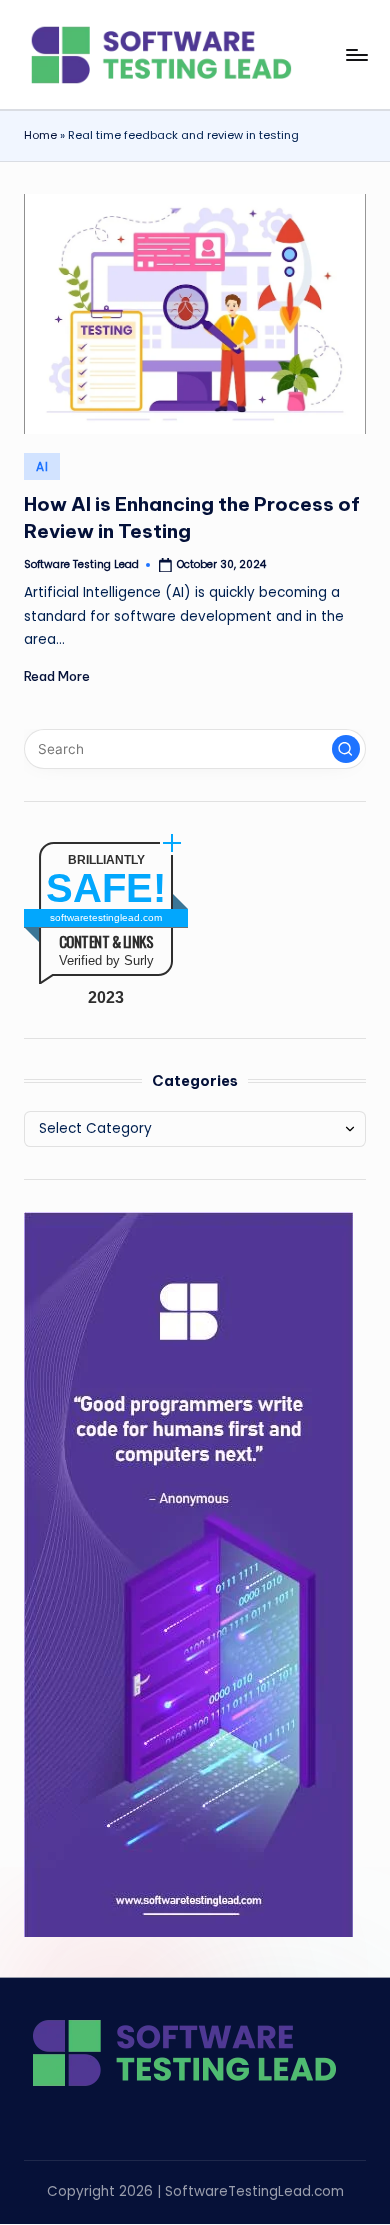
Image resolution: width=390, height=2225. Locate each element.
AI (42, 466)
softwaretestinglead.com (106, 917)
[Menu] (356, 54)
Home (40, 135)
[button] (346, 749)
